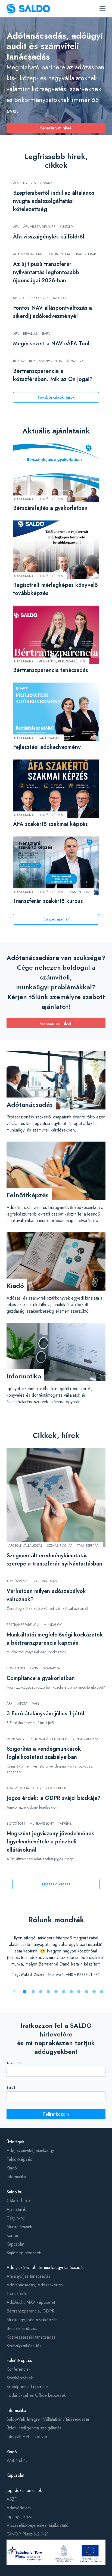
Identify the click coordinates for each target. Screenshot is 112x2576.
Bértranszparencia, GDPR (31, 2311)
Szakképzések (20, 2378)
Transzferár (17, 2294)
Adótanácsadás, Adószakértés (35, 2285)
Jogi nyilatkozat (20, 2517)
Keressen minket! (56, 128)
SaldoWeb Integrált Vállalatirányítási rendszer (48, 2419)
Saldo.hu (14, 2192)
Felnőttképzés (19, 2159)
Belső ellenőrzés (22, 2328)
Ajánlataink (16, 2209)
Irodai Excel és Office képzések (36, 2395)
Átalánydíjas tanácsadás (28, 2276)
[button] (24, 1992)
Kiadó (12, 2168)
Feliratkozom (56, 2114)
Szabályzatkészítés (24, 2346)
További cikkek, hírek (56, 397)
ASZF (12, 2499)
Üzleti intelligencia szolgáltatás (34, 2428)
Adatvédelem (19, 2508)
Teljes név (14, 2063)
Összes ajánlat (56, 919)
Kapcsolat (15, 2244)
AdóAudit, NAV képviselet (31, 2302)
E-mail (11, 2088)
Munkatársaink (19, 2227)
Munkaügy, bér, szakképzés (32, 2320)
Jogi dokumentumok (24, 2490)
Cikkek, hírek (18, 2201)
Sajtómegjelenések (24, 2253)
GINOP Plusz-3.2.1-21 (28, 2534)
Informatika (16, 2177)
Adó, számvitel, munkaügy (30, 2151)
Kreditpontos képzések (28, 2387)
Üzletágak (15, 2142)
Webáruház (17, 2461)
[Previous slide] (14, 1991)
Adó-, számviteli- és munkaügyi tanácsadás (46, 2267)
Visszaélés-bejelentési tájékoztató (38, 2525)
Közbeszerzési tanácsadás (31, 2337)
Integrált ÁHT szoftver (27, 2437)
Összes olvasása (56, 1884)
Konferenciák (18, 2369)
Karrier (13, 2235)
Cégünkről (16, 2218)
